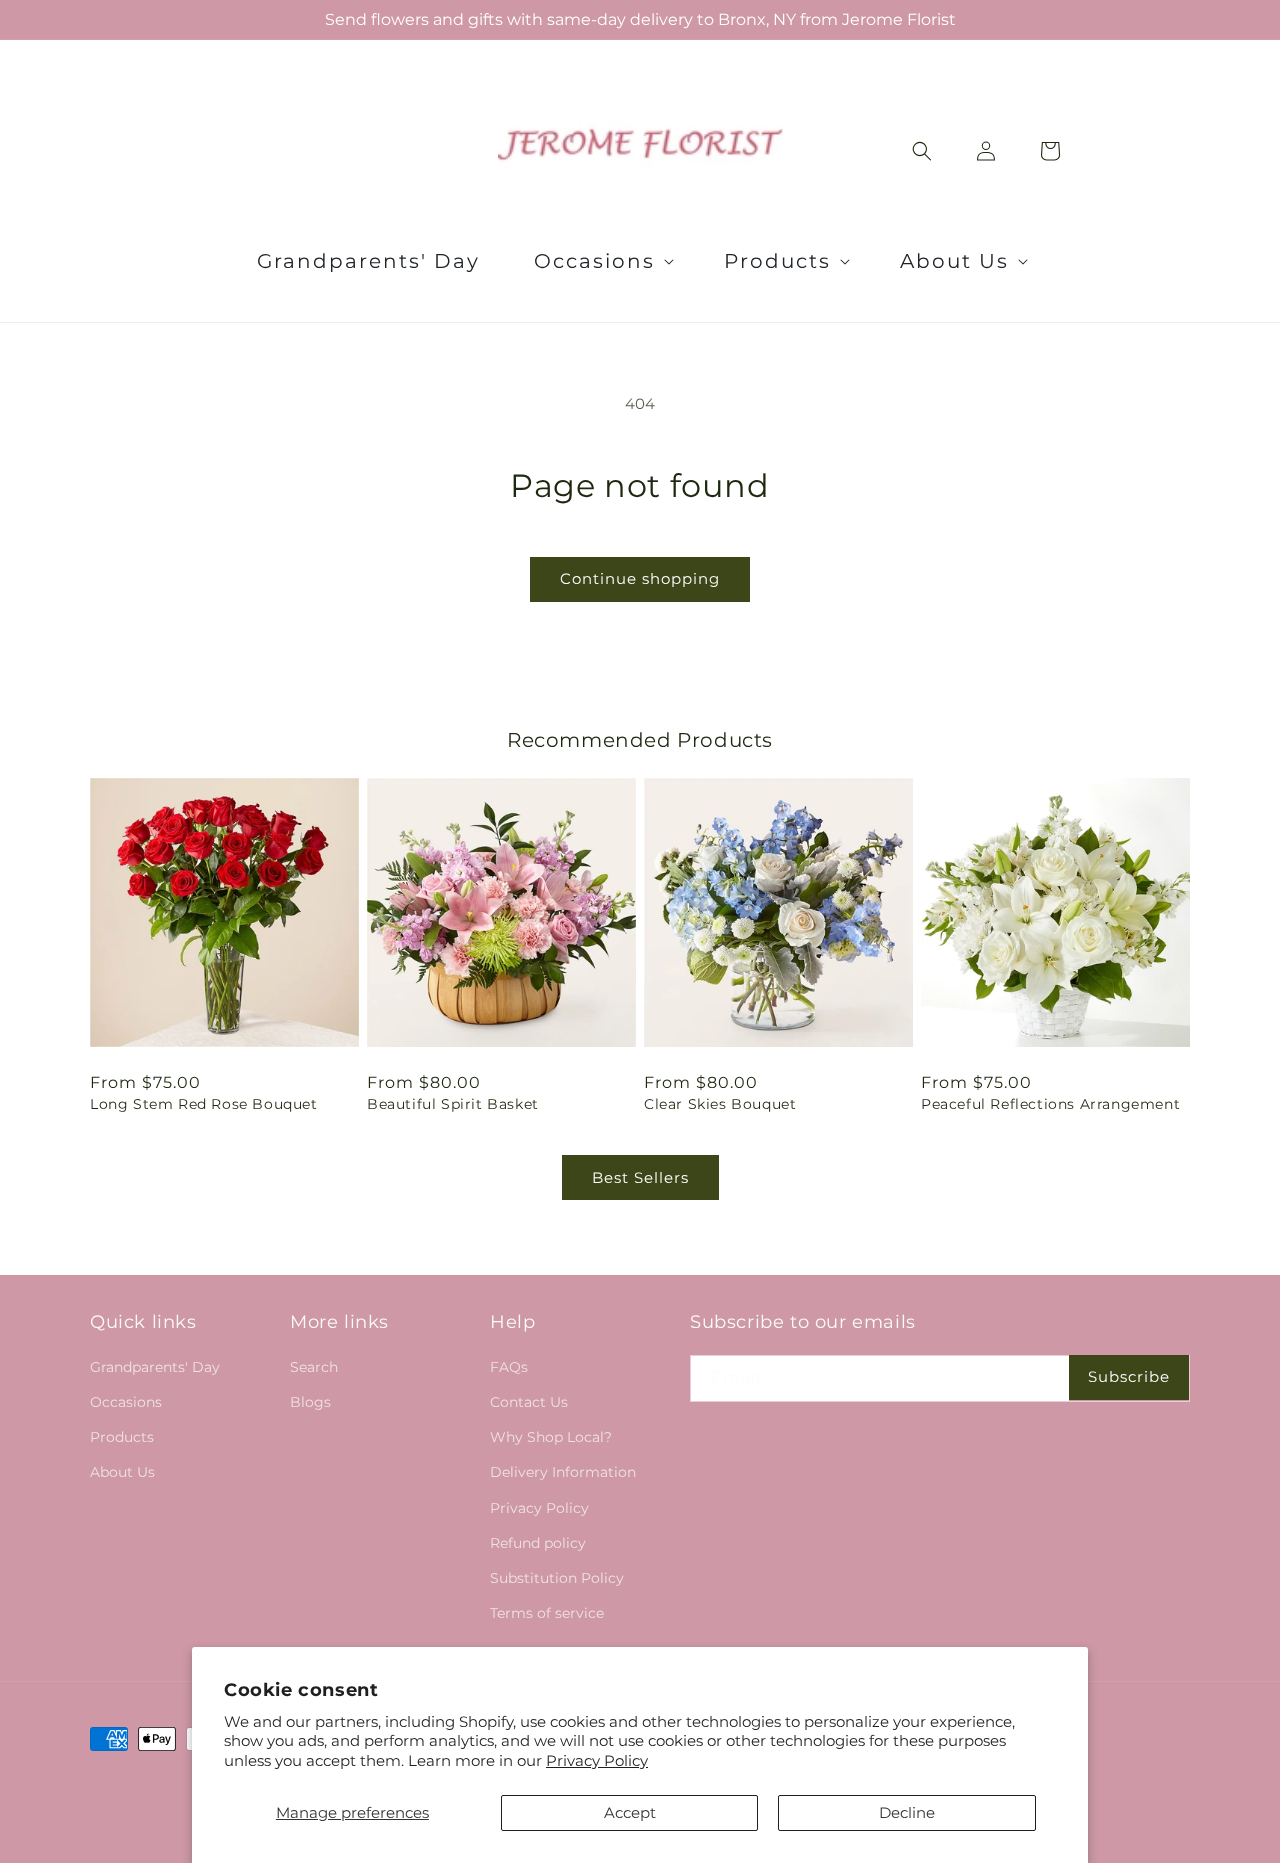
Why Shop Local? (551, 1437)
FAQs (509, 1367)
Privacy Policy (597, 1760)
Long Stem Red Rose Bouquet (204, 1104)
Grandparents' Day (155, 1367)
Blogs (310, 1402)
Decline (907, 1812)
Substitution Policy (557, 1578)
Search (314, 1367)
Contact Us (529, 1402)
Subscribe (1129, 1376)
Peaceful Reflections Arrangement (1050, 1104)
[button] (602, 261)
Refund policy (538, 1543)
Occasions (126, 1402)
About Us (122, 1472)
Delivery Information (563, 1472)
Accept (630, 1812)
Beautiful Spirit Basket (453, 1104)
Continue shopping (640, 578)
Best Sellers (640, 1177)
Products (122, 1437)
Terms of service (547, 1613)
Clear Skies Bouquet (720, 1104)
